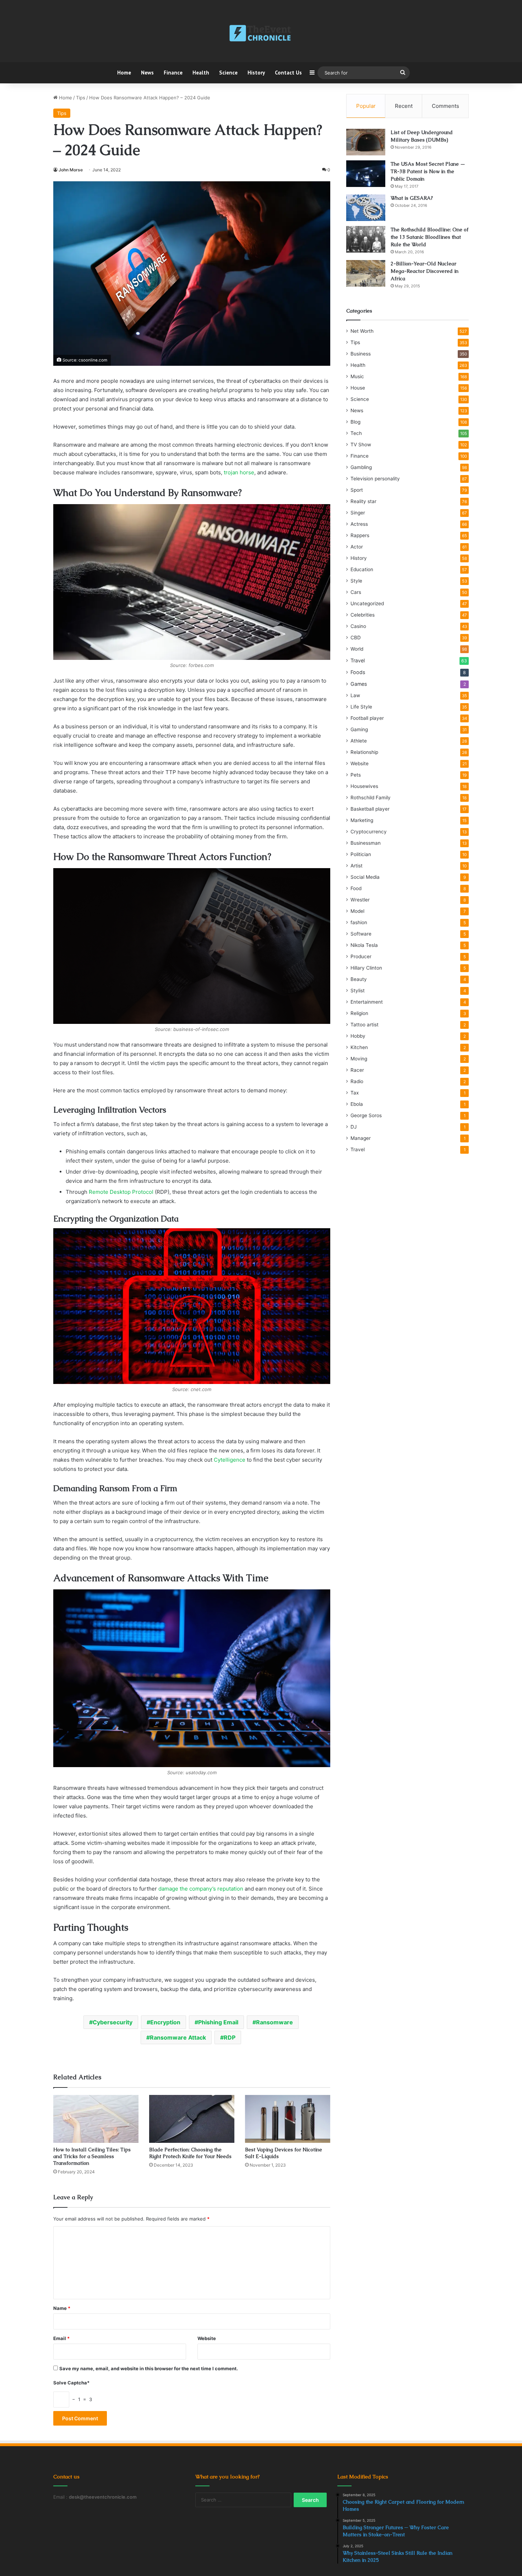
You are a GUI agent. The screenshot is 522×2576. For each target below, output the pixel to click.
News (147, 73)
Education (362, 569)
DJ (354, 1127)
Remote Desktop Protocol (121, 1192)
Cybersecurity (113, 2022)
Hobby (358, 1036)
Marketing (362, 820)
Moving (359, 1059)
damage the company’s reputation (201, 1889)
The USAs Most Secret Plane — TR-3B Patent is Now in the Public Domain (428, 171)
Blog (355, 422)
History (256, 73)
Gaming (359, 729)
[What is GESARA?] (366, 208)
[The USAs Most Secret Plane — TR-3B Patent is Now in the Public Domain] (366, 174)
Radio (357, 1081)
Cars (356, 592)
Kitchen (359, 1047)
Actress (359, 524)
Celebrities (363, 615)
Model (357, 911)
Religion (359, 1013)
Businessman (366, 843)
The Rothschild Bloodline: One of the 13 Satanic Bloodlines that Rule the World (429, 237)
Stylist (358, 991)
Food (356, 888)
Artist (357, 866)
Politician (361, 854)
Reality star (363, 501)
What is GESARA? (412, 198)
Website (207, 2338)
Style (356, 581)
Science (228, 73)
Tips (81, 98)
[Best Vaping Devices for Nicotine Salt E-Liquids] (288, 2119)
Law (355, 695)
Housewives (364, 786)
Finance (173, 73)
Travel (358, 660)
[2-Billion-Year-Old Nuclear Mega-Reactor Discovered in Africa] (366, 273)
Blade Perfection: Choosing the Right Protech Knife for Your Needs (190, 2153)
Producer (361, 956)
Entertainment (367, 1002)
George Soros (366, 1115)
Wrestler (360, 900)
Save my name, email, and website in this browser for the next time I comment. (149, 2368)
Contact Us (288, 73)
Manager (361, 1138)
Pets (356, 775)
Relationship (364, 752)
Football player (367, 718)
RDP (230, 2037)
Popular (366, 106)
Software (361, 934)
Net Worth (362, 331)
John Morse (71, 170)
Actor (357, 547)
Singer (358, 513)
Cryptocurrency (369, 832)
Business (361, 354)
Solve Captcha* (71, 2383)
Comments (445, 106)
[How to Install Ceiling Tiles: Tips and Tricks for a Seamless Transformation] (96, 2119)
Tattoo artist (365, 1025)
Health (201, 73)
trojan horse (239, 472)
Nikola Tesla (364, 945)
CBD (356, 638)
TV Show (361, 445)
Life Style (361, 707)
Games (359, 684)
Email (61, 2338)
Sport (357, 490)
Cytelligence (230, 1460)
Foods (358, 672)
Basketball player (370, 809)
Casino (358, 626)
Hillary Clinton (366, 968)
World (357, 649)
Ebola (357, 1104)
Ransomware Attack (178, 2037)
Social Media (365, 877)
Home (124, 73)
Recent (404, 106)
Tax (355, 1093)
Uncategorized (367, 603)
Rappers (360, 535)
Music (357, 376)
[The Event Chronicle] (261, 34)
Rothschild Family (371, 798)
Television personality (375, 479)
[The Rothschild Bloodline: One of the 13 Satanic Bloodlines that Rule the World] (366, 239)
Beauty (359, 979)
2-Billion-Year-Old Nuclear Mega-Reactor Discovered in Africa (425, 271)
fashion (359, 922)
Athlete (359, 741)
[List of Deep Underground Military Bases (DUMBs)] (366, 142)
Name (62, 2308)
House (358, 388)
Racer (357, 1070)
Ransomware (274, 2022)
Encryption (165, 2022)
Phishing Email (218, 2022)
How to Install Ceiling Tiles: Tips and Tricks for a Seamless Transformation (92, 2156)
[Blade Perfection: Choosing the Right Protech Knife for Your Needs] (192, 2119)
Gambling (361, 467)
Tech (356, 433)
